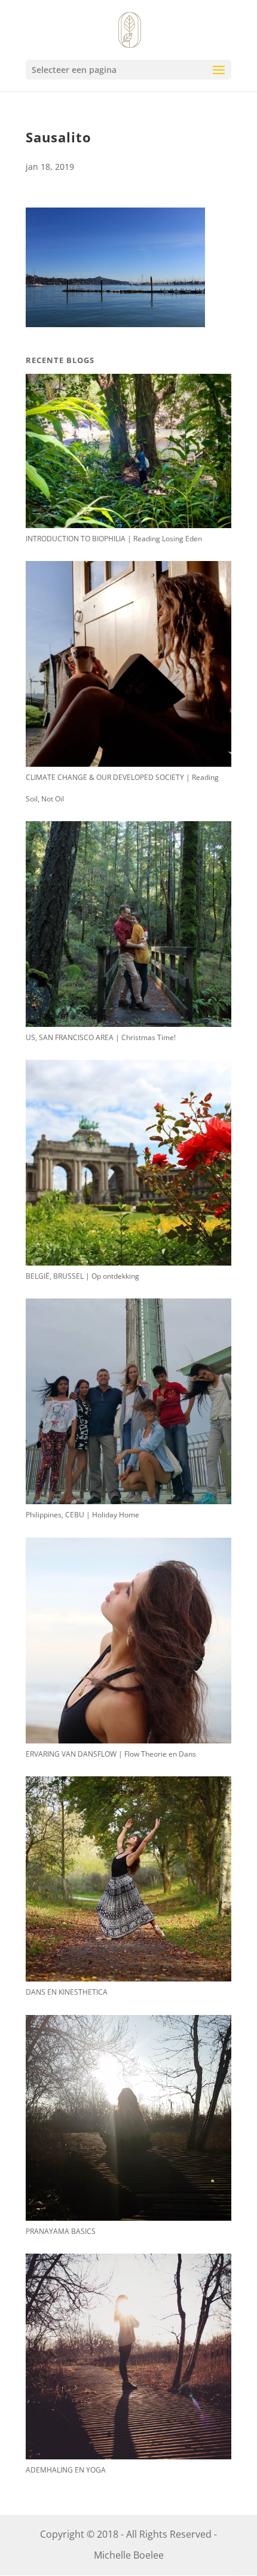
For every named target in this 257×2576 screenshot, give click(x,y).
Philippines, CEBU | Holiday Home (82, 1515)
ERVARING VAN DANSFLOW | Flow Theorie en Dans (111, 1754)
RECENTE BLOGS (60, 360)
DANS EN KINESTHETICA (67, 1992)
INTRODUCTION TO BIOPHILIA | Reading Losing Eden (114, 539)
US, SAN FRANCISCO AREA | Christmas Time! (101, 1037)
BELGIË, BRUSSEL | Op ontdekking (82, 1276)
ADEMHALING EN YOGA (66, 2470)
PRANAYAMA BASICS (61, 2231)
